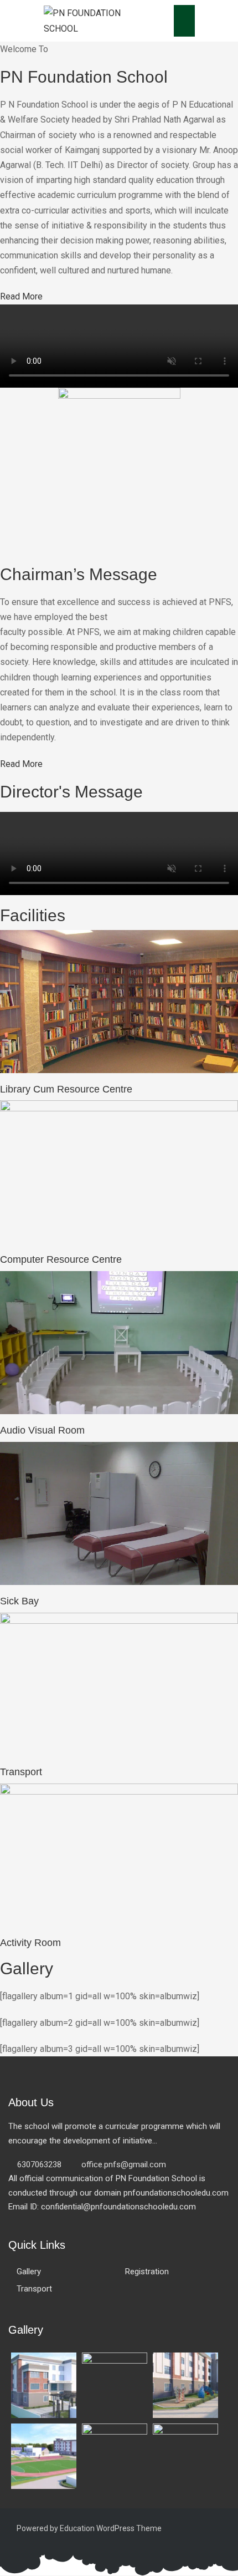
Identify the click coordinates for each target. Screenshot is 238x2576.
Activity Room (30, 1943)
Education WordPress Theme (111, 2528)
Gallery (29, 2272)
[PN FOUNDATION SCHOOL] (91, 20)
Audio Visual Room (42, 1430)
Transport (21, 1772)
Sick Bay (19, 1601)
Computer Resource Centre (61, 1259)
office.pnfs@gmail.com (124, 2165)
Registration (147, 2272)
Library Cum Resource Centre (66, 1089)
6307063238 (39, 2165)
